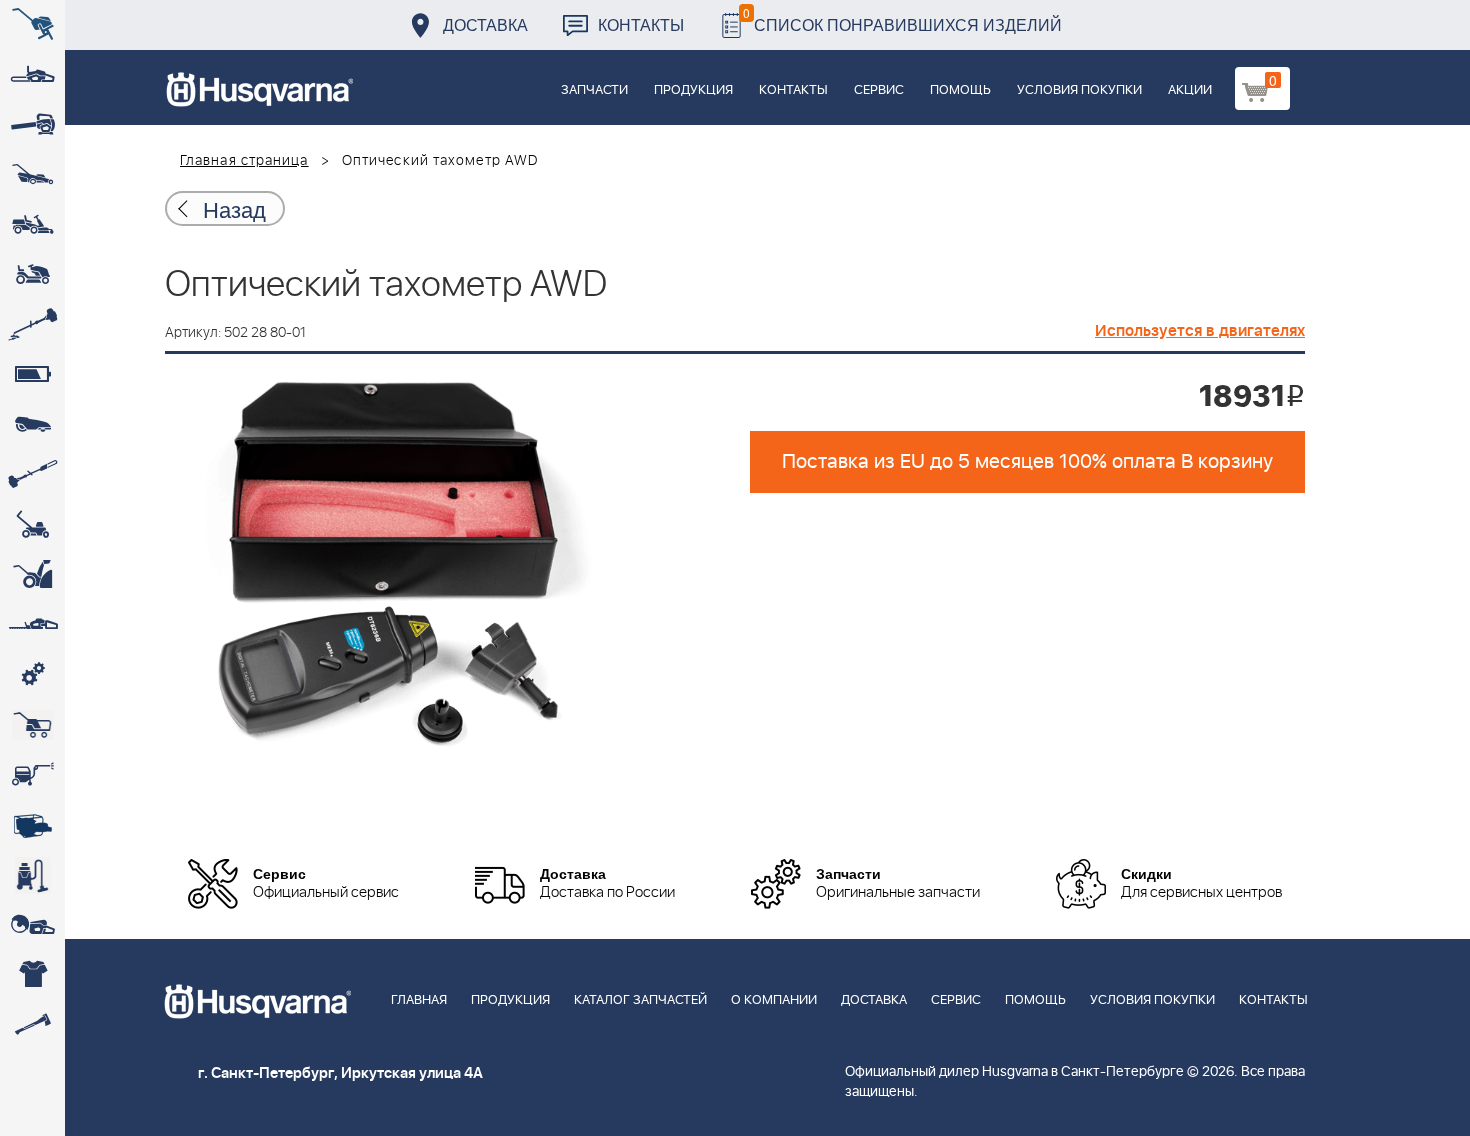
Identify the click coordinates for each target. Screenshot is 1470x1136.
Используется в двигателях (1200, 331)
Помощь (960, 90)
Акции (1190, 90)
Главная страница (244, 161)
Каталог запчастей (640, 1000)
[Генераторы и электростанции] (32, 725)
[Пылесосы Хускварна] (32, 875)
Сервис (879, 90)
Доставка (485, 24)
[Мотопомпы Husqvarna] (32, 825)
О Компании (774, 1000)
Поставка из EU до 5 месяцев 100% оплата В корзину (1027, 462)
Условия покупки (1079, 90)
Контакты (641, 24)
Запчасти (594, 90)
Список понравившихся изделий (902, 19)
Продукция (693, 90)
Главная (419, 1000)
